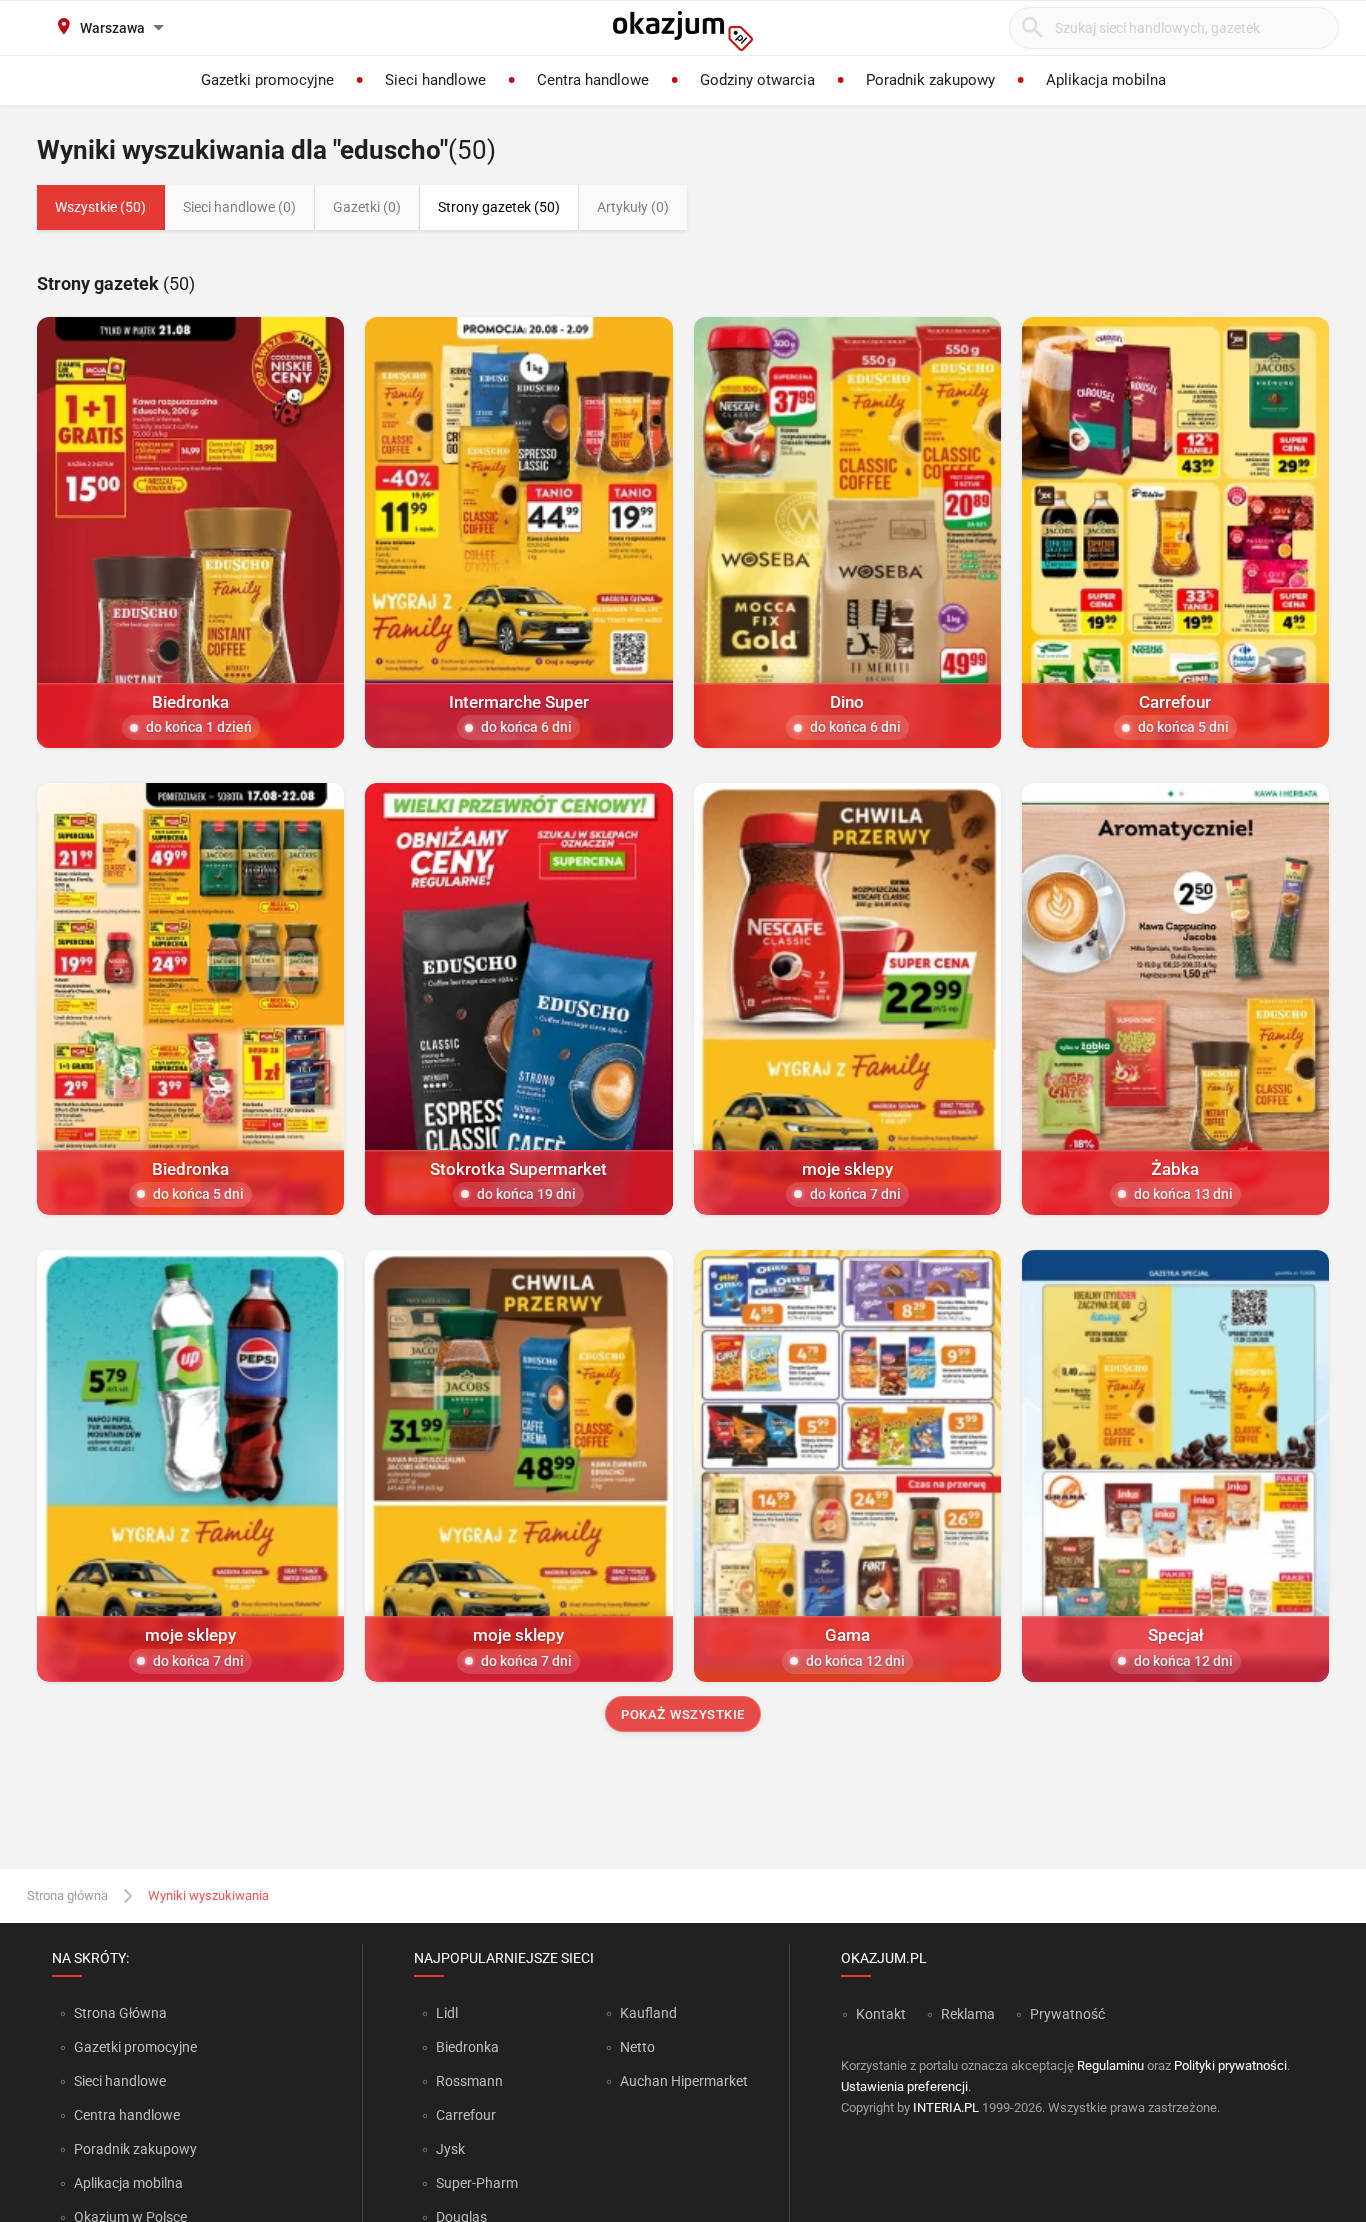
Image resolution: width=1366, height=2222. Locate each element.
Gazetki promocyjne (135, 2047)
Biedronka (467, 2047)
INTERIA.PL (946, 2107)
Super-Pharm (477, 2183)
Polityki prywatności (1230, 2065)
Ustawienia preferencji (904, 2086)
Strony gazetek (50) (499, 207)
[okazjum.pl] (683, 31)
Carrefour (466, 2115)
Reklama (968, 2014)
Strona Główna (120, 2013)
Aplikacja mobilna (128, 2183)
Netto (637, 2047)
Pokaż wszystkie (683, 1714)
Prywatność (1067, 2014)
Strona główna (67, 1895)
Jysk (450, 2149)
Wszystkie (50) (100, 207)
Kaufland (648, 2013)
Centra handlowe (127, 2115)
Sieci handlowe (120, 2081)
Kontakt (881, 2014)
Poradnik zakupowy (135, 2149)
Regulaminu (1110, 2065)
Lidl (447, 2013)
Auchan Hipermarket (684, 2081)
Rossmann (469, 2081)
